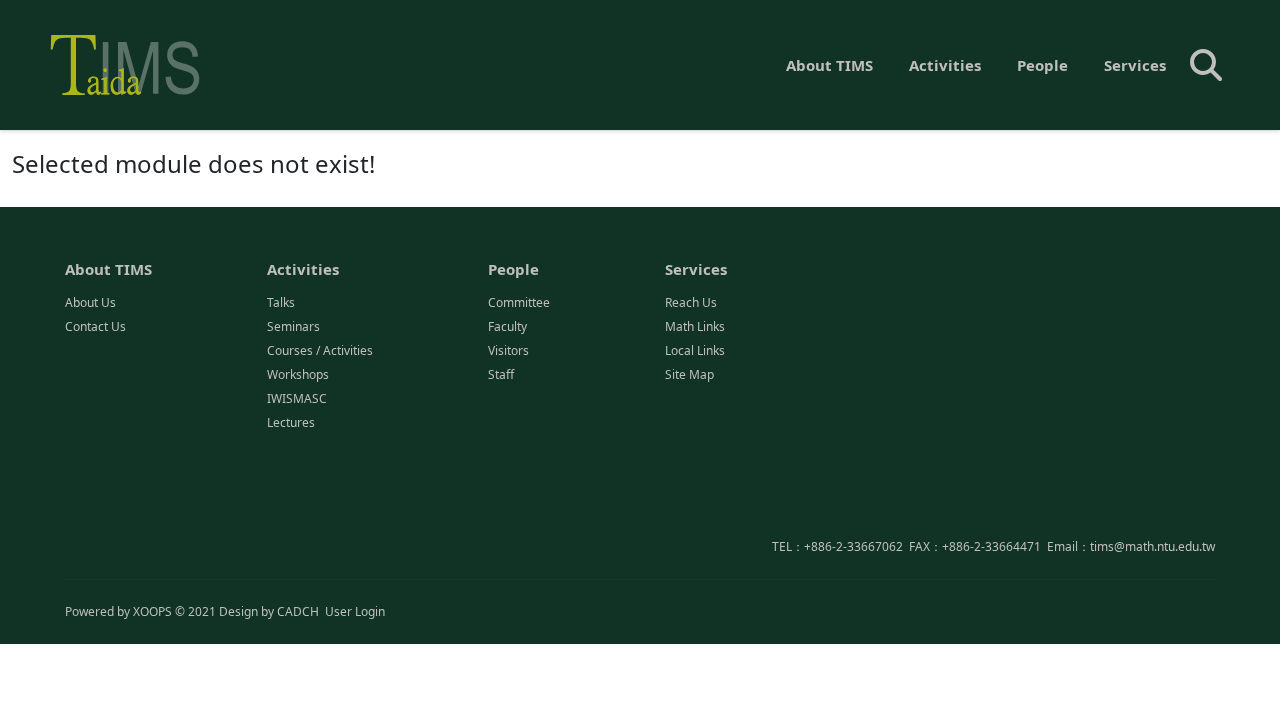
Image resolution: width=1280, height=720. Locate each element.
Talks (281, 302)
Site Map (689, 374)
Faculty (507, 326)
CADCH (298, 611)
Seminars (293, 326)
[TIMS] (125, 65)
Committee (519, 302)
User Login (355, 611)
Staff (501, 374)
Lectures (291, 422)
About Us (90, 302)
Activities (945, 65)
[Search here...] (1206, 65)
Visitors (508, 350)
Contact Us (95, 326)
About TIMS (829, 65)
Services (1135, 65)
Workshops (298, 374)
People (1042, 65)
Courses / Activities (320, 350)
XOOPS (152, 611)
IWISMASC (297, 398)
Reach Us (691, 302)
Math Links (695, 326)
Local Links (695, 350)
